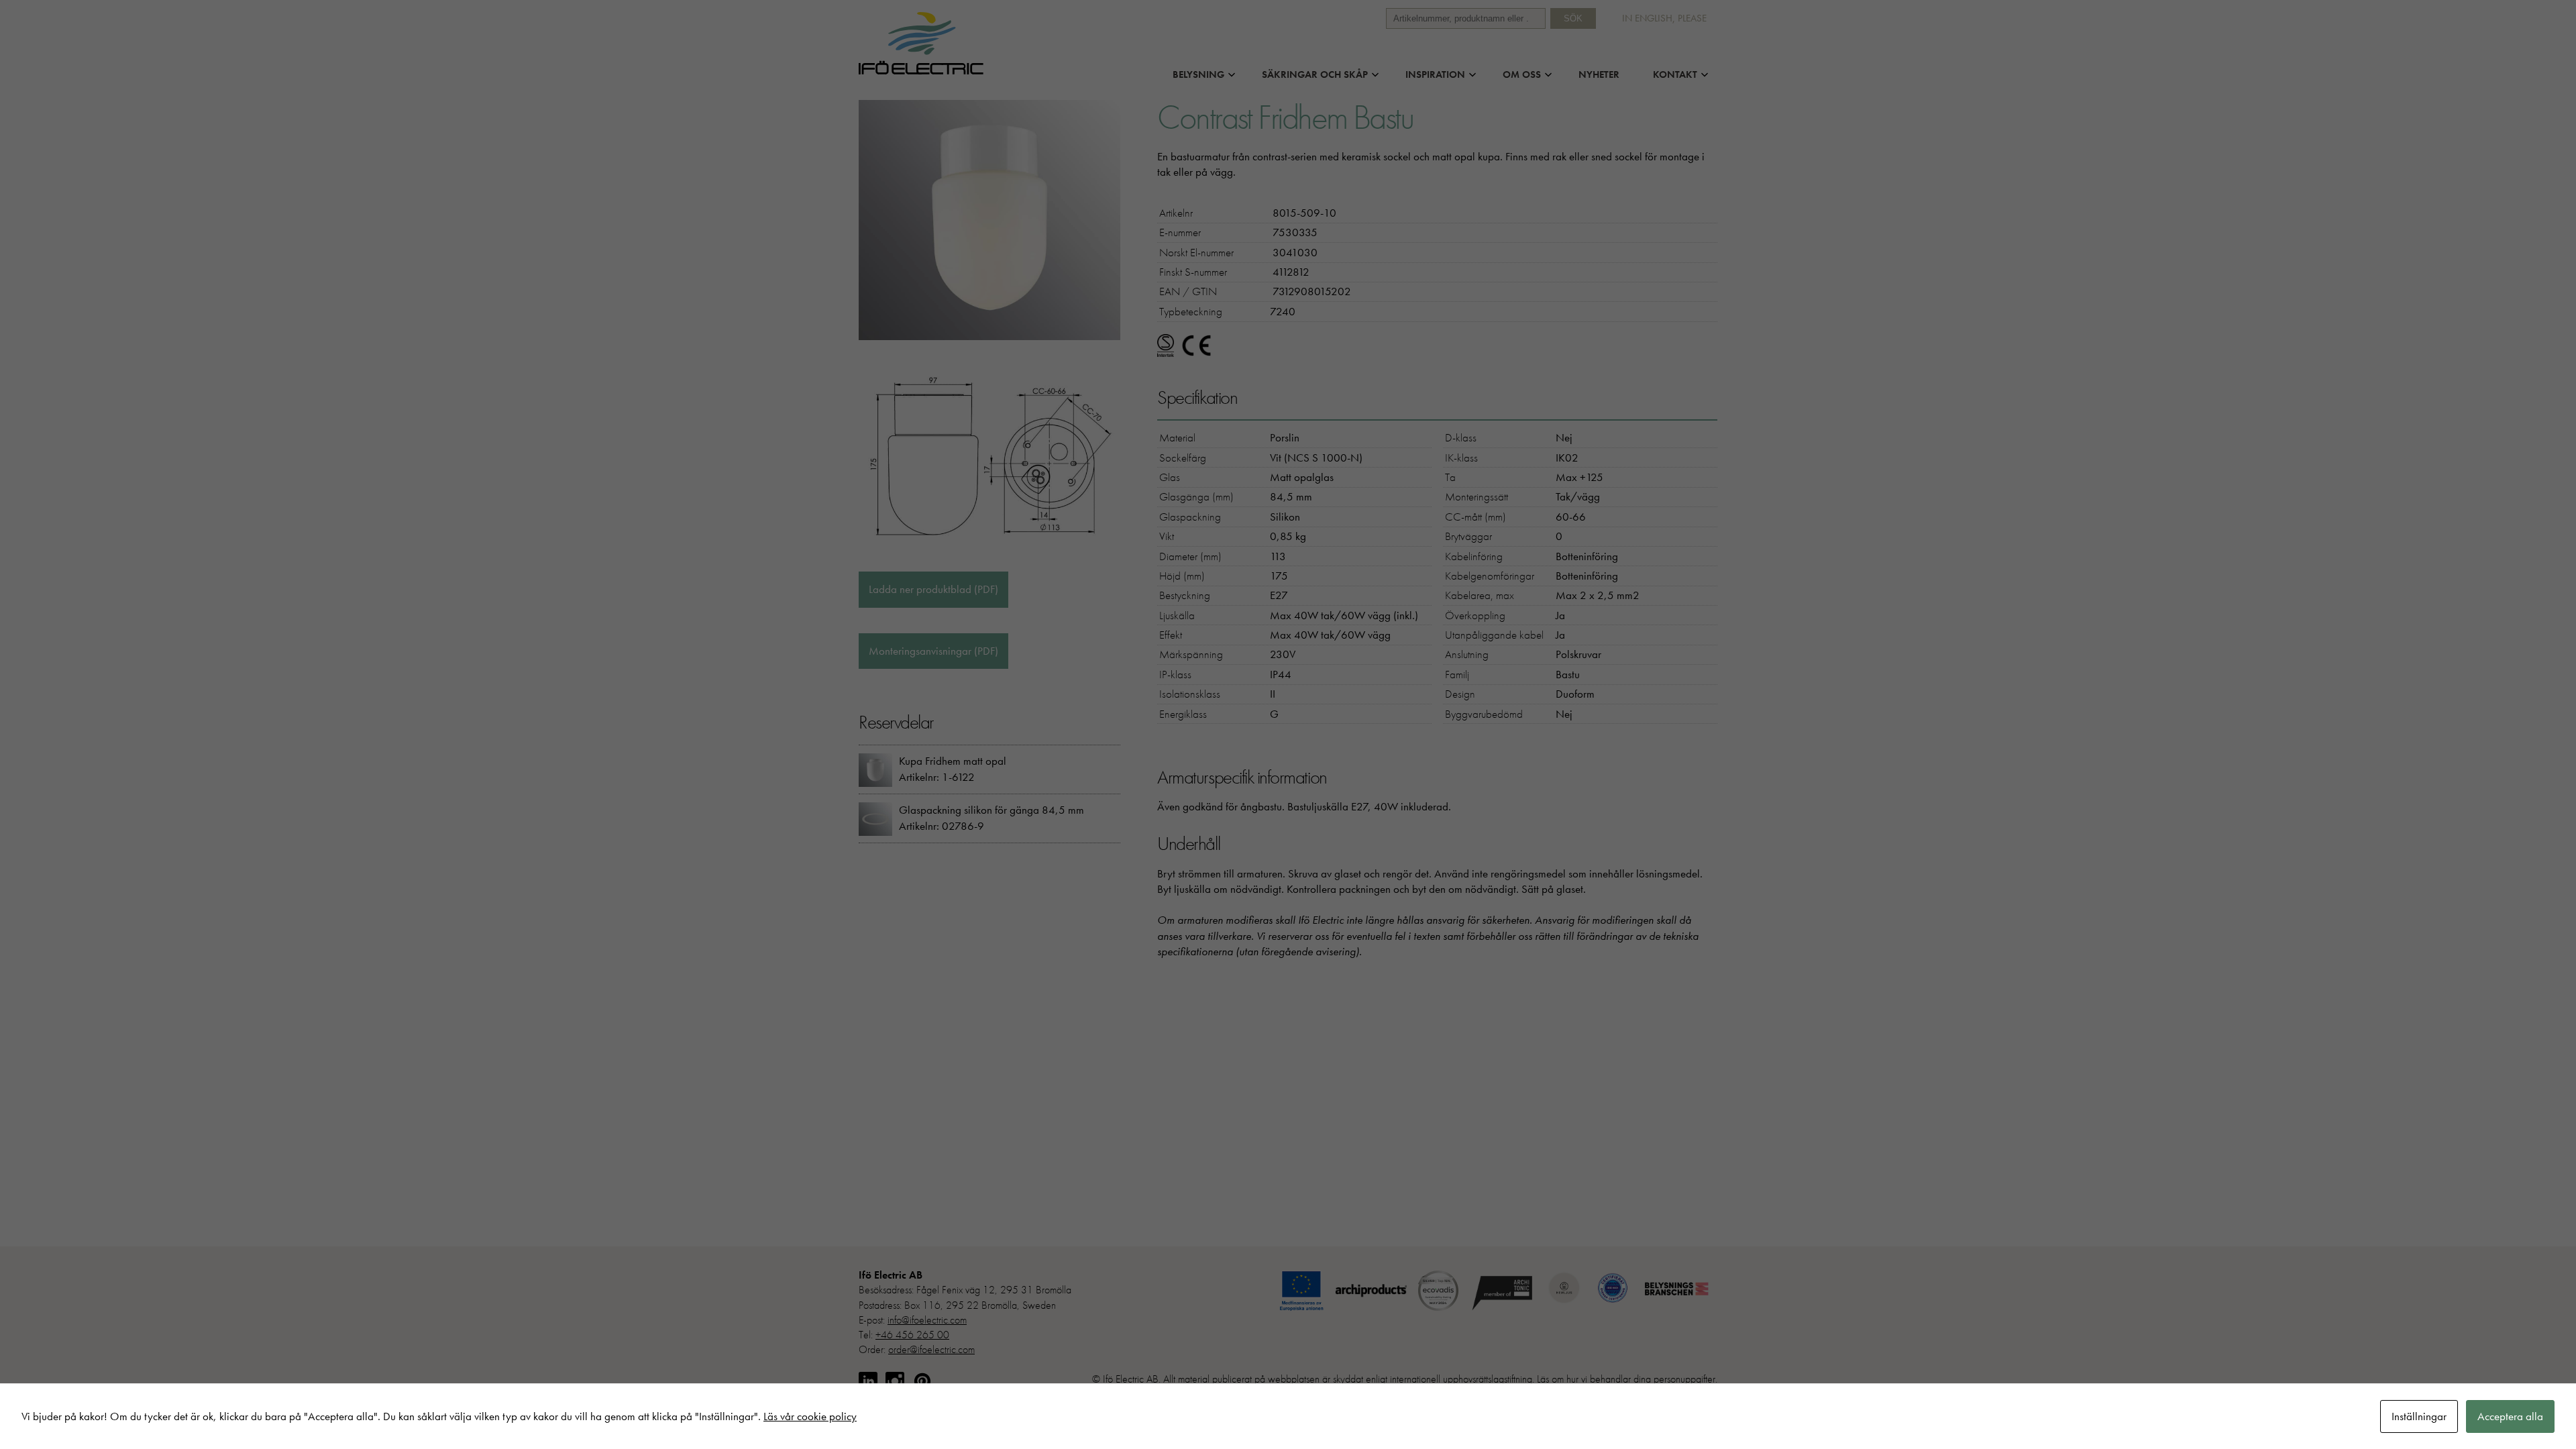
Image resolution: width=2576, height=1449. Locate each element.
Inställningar (2419, 1416)
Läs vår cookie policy (810, 1416)
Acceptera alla (2510, 1416)
